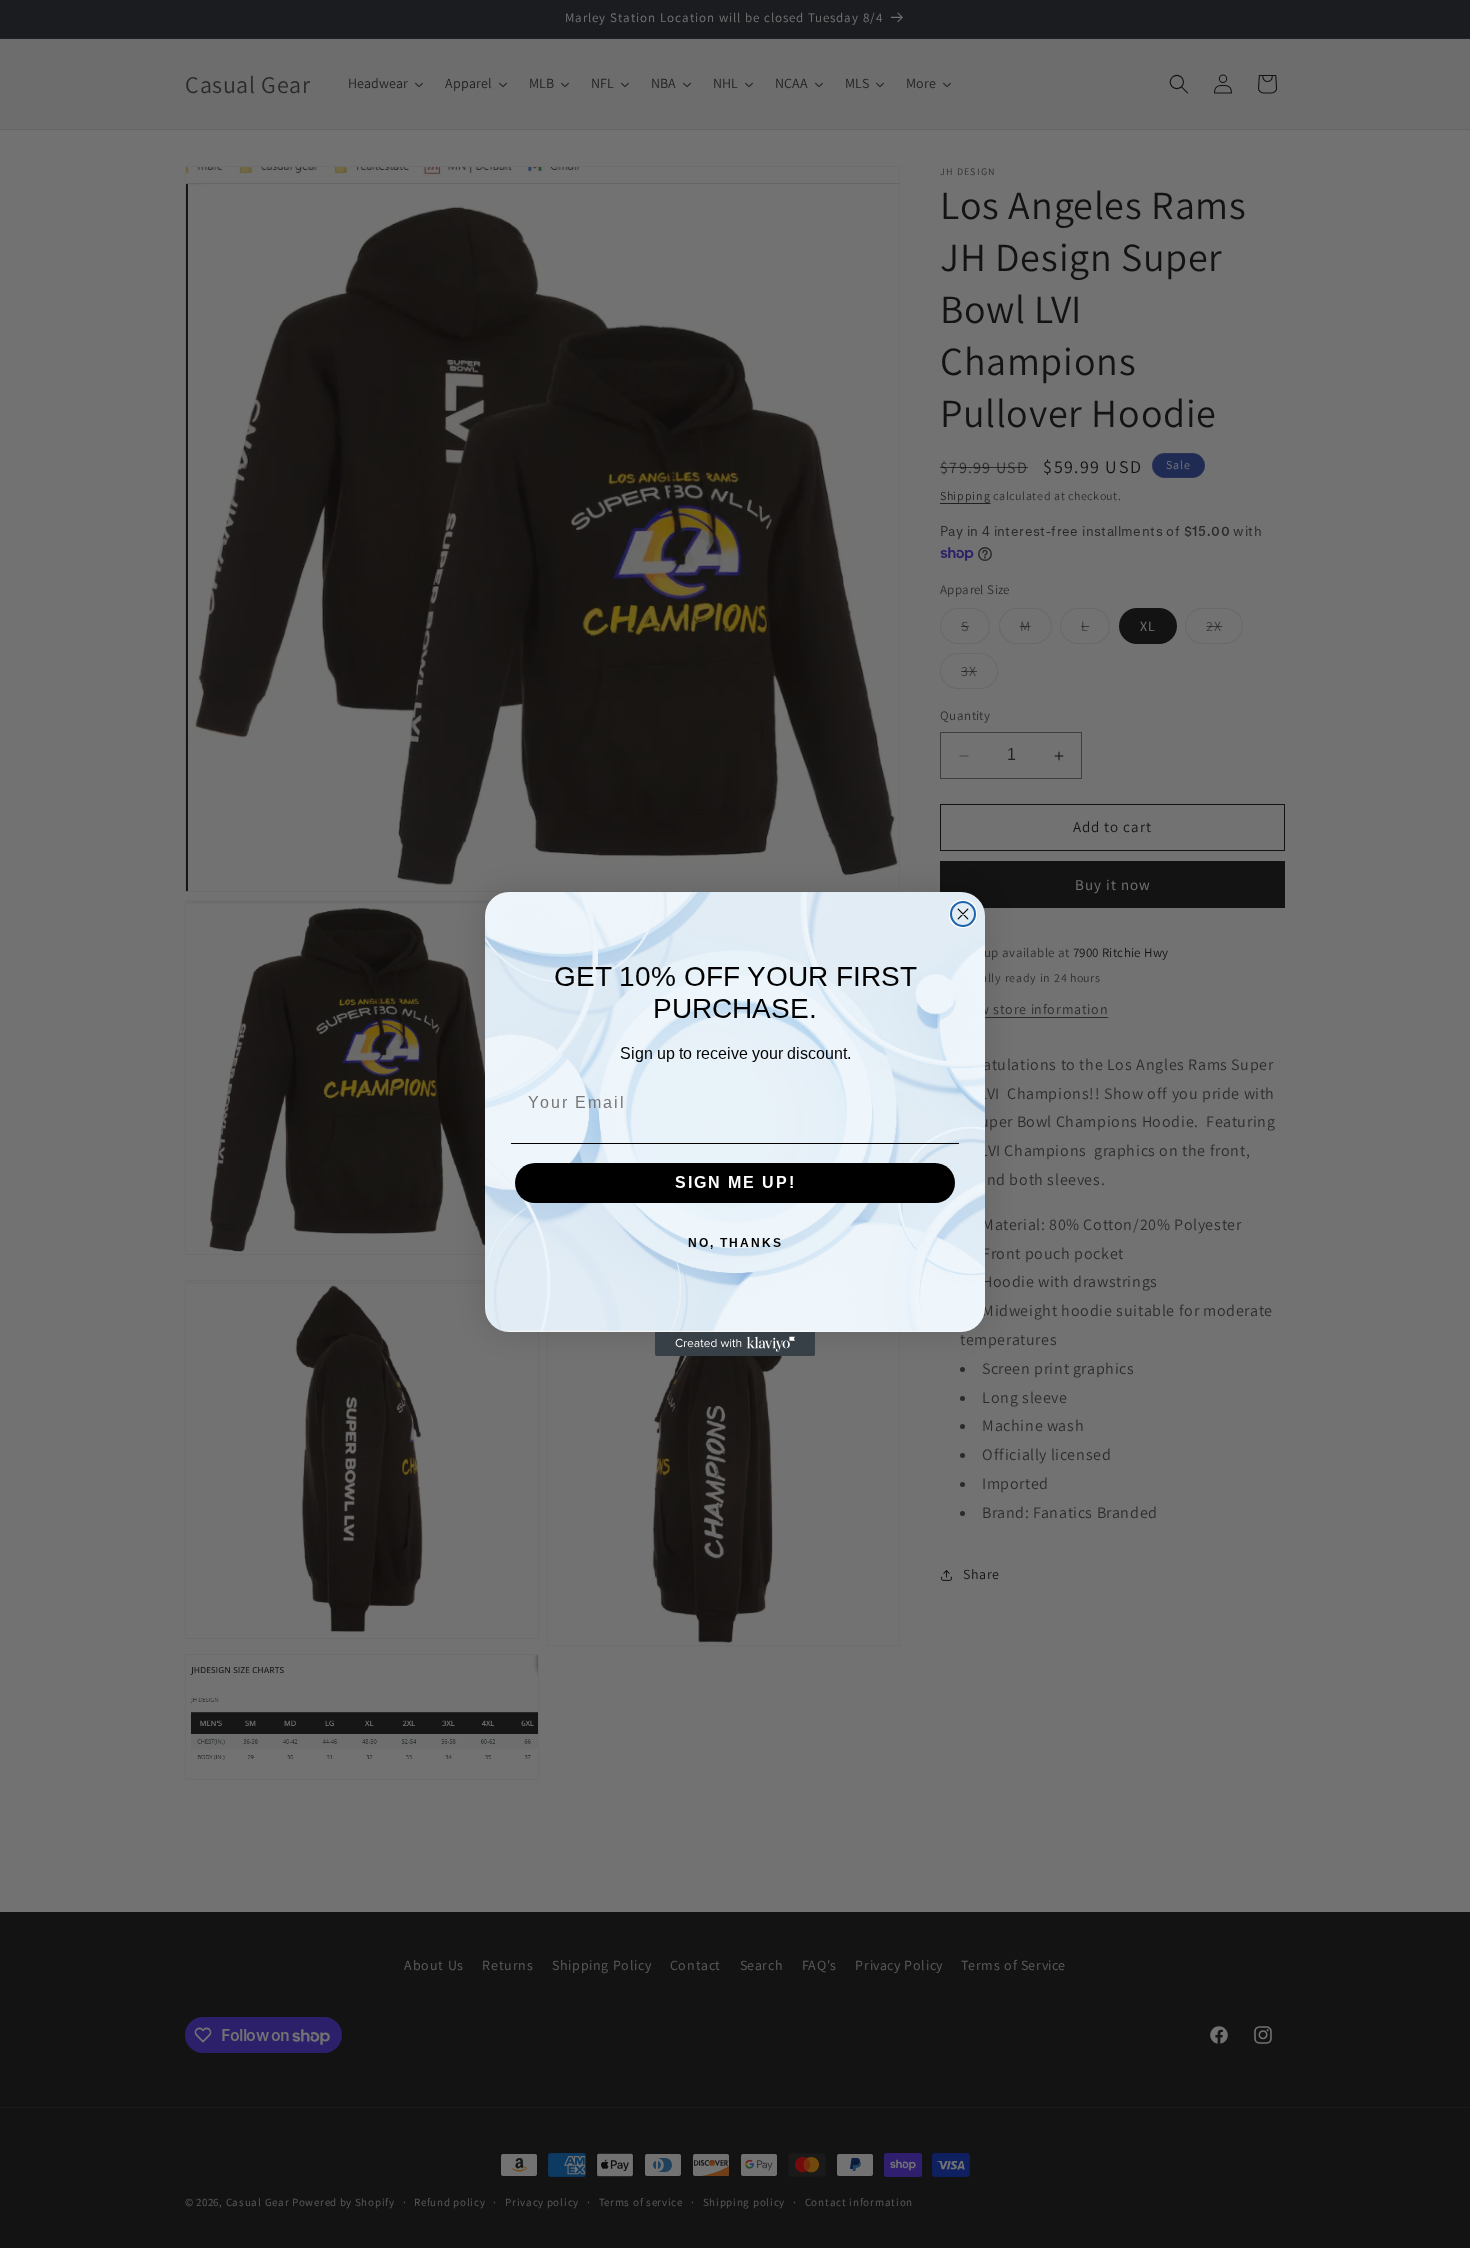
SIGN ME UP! (735, 1182)
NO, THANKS (735, 1243)
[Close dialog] (963, 914)
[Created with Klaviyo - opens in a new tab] (735, 1344)
